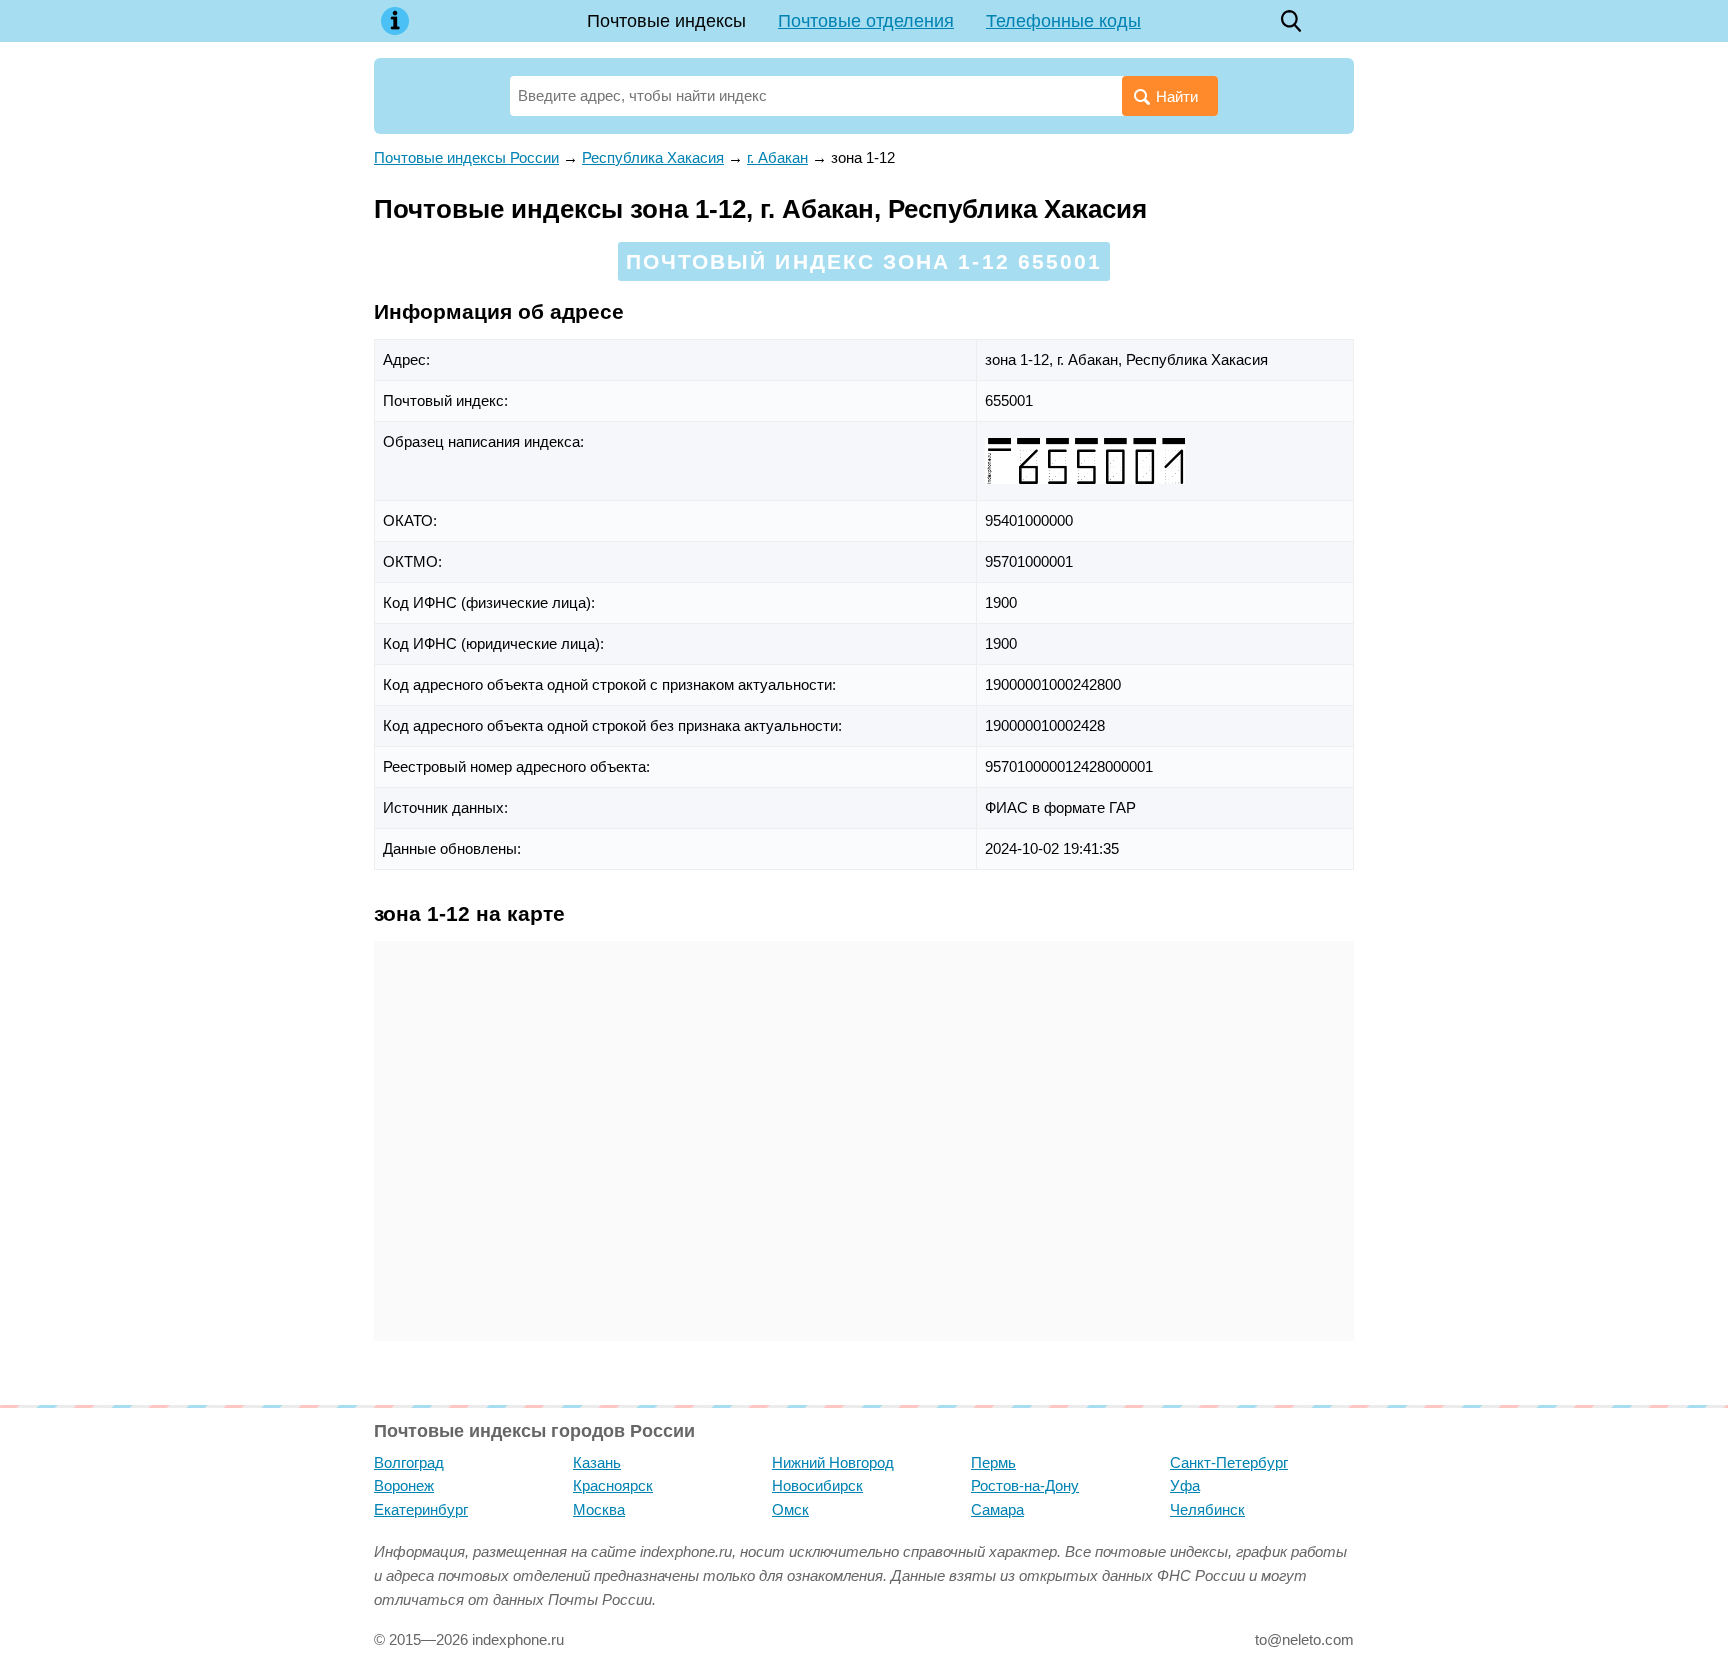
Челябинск (1207, 1509)
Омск (790, 1509)
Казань (597, 1462)
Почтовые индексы (666, 21)
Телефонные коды (1063, 21)
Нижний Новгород (833, 1462)
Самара (997, 1509)
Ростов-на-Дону (1025, 1485)
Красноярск (613, 1485)
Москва (599, 1509)
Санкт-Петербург (1229, 1462)
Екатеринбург (421, 1509)
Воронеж (404, 1485)
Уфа (1185, 1485)
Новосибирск (817, 1485)
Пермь (993, 1462)
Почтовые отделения (866, 21)
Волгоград (409, 1462)
